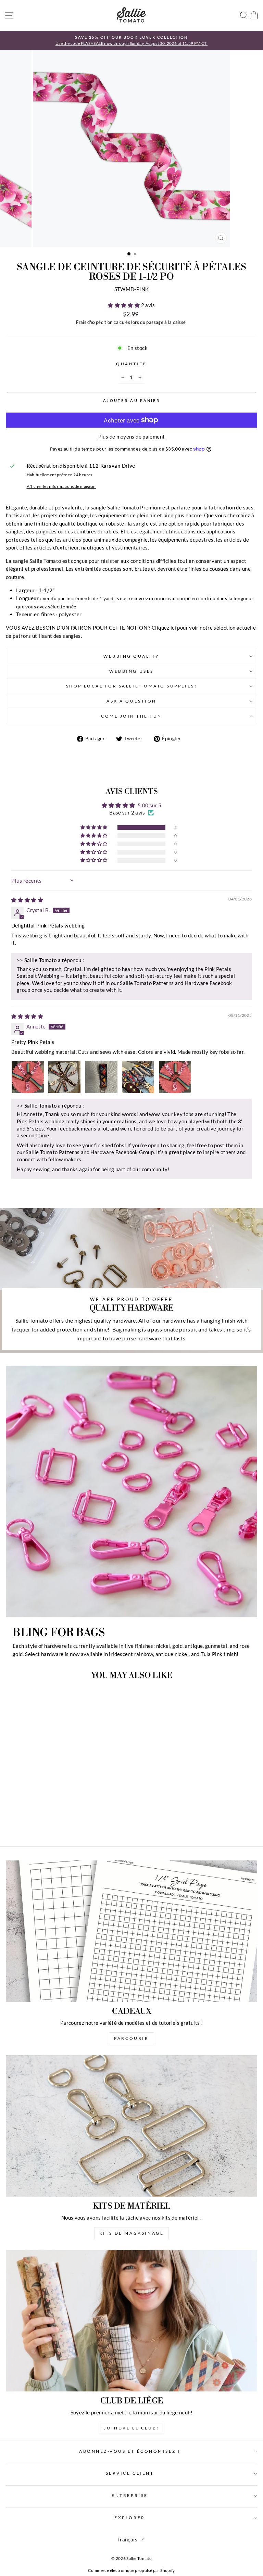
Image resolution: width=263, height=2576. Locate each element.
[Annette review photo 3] (101, 1077)
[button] (124, 305)
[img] (27, 900)
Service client (130, 2473)
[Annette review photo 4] (138, 1077)
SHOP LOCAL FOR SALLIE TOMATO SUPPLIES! (131, 686)
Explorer (130, 2518)
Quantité (131, 364)
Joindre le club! (131, 2428)
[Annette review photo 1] (28, 1077)
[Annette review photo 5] (175, 1077)
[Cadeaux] (131, 1931)
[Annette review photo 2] (64, 1077)
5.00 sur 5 (150, 805)
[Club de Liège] (131, 2321)
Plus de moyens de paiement (132, 437)
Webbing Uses (131, 671)
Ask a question (131, 701)
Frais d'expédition (94, 322)
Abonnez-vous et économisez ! (130, 2451)
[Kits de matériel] (131, 2126)
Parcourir (131, 2038)
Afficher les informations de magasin (61, 486)
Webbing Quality (131, 656)
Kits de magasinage (132, 2233)
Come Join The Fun (131, 716)
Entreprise (130, 2495)
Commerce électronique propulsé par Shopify (131, 2570)
